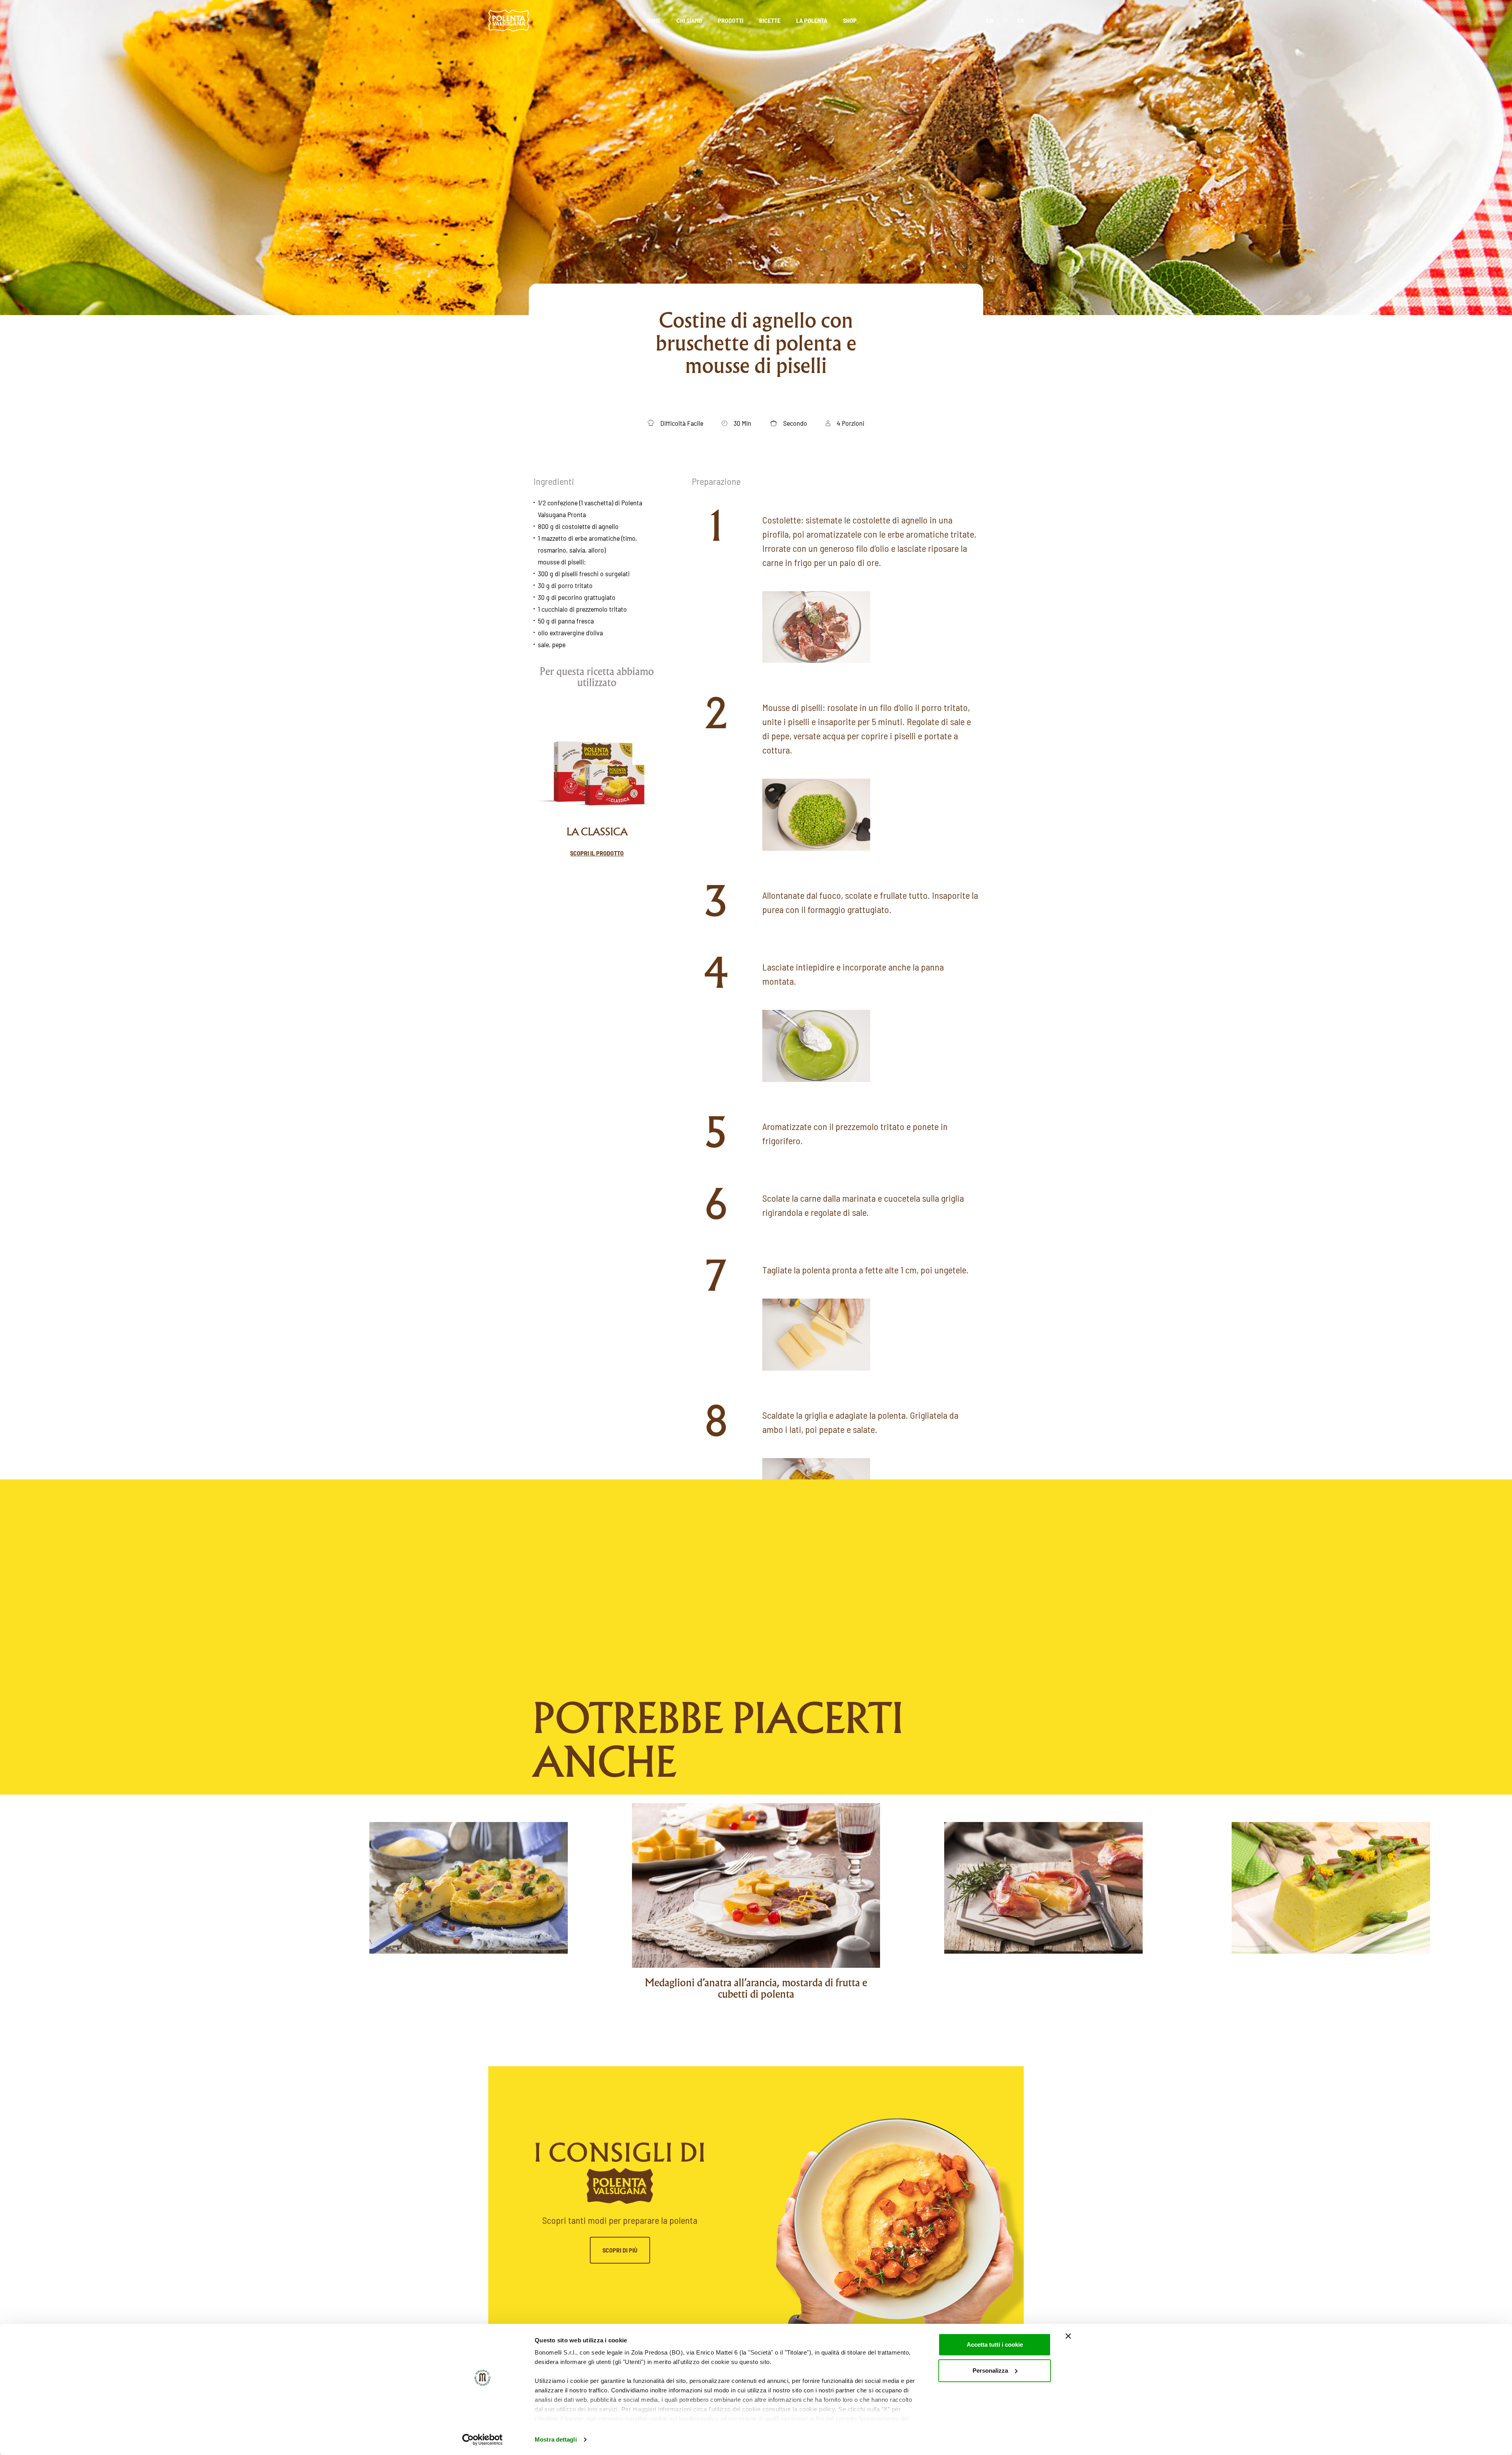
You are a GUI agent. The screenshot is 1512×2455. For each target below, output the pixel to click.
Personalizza (990, 2371)
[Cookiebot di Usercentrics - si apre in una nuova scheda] (483, 2440)
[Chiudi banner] (1068, 2336)
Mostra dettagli (556, 2439)
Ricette (770, 20)
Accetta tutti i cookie (995, 2345)
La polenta (812, 20)
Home (654, 20)
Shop (850, 20)
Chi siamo (689, 20)
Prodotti (731, 20)
